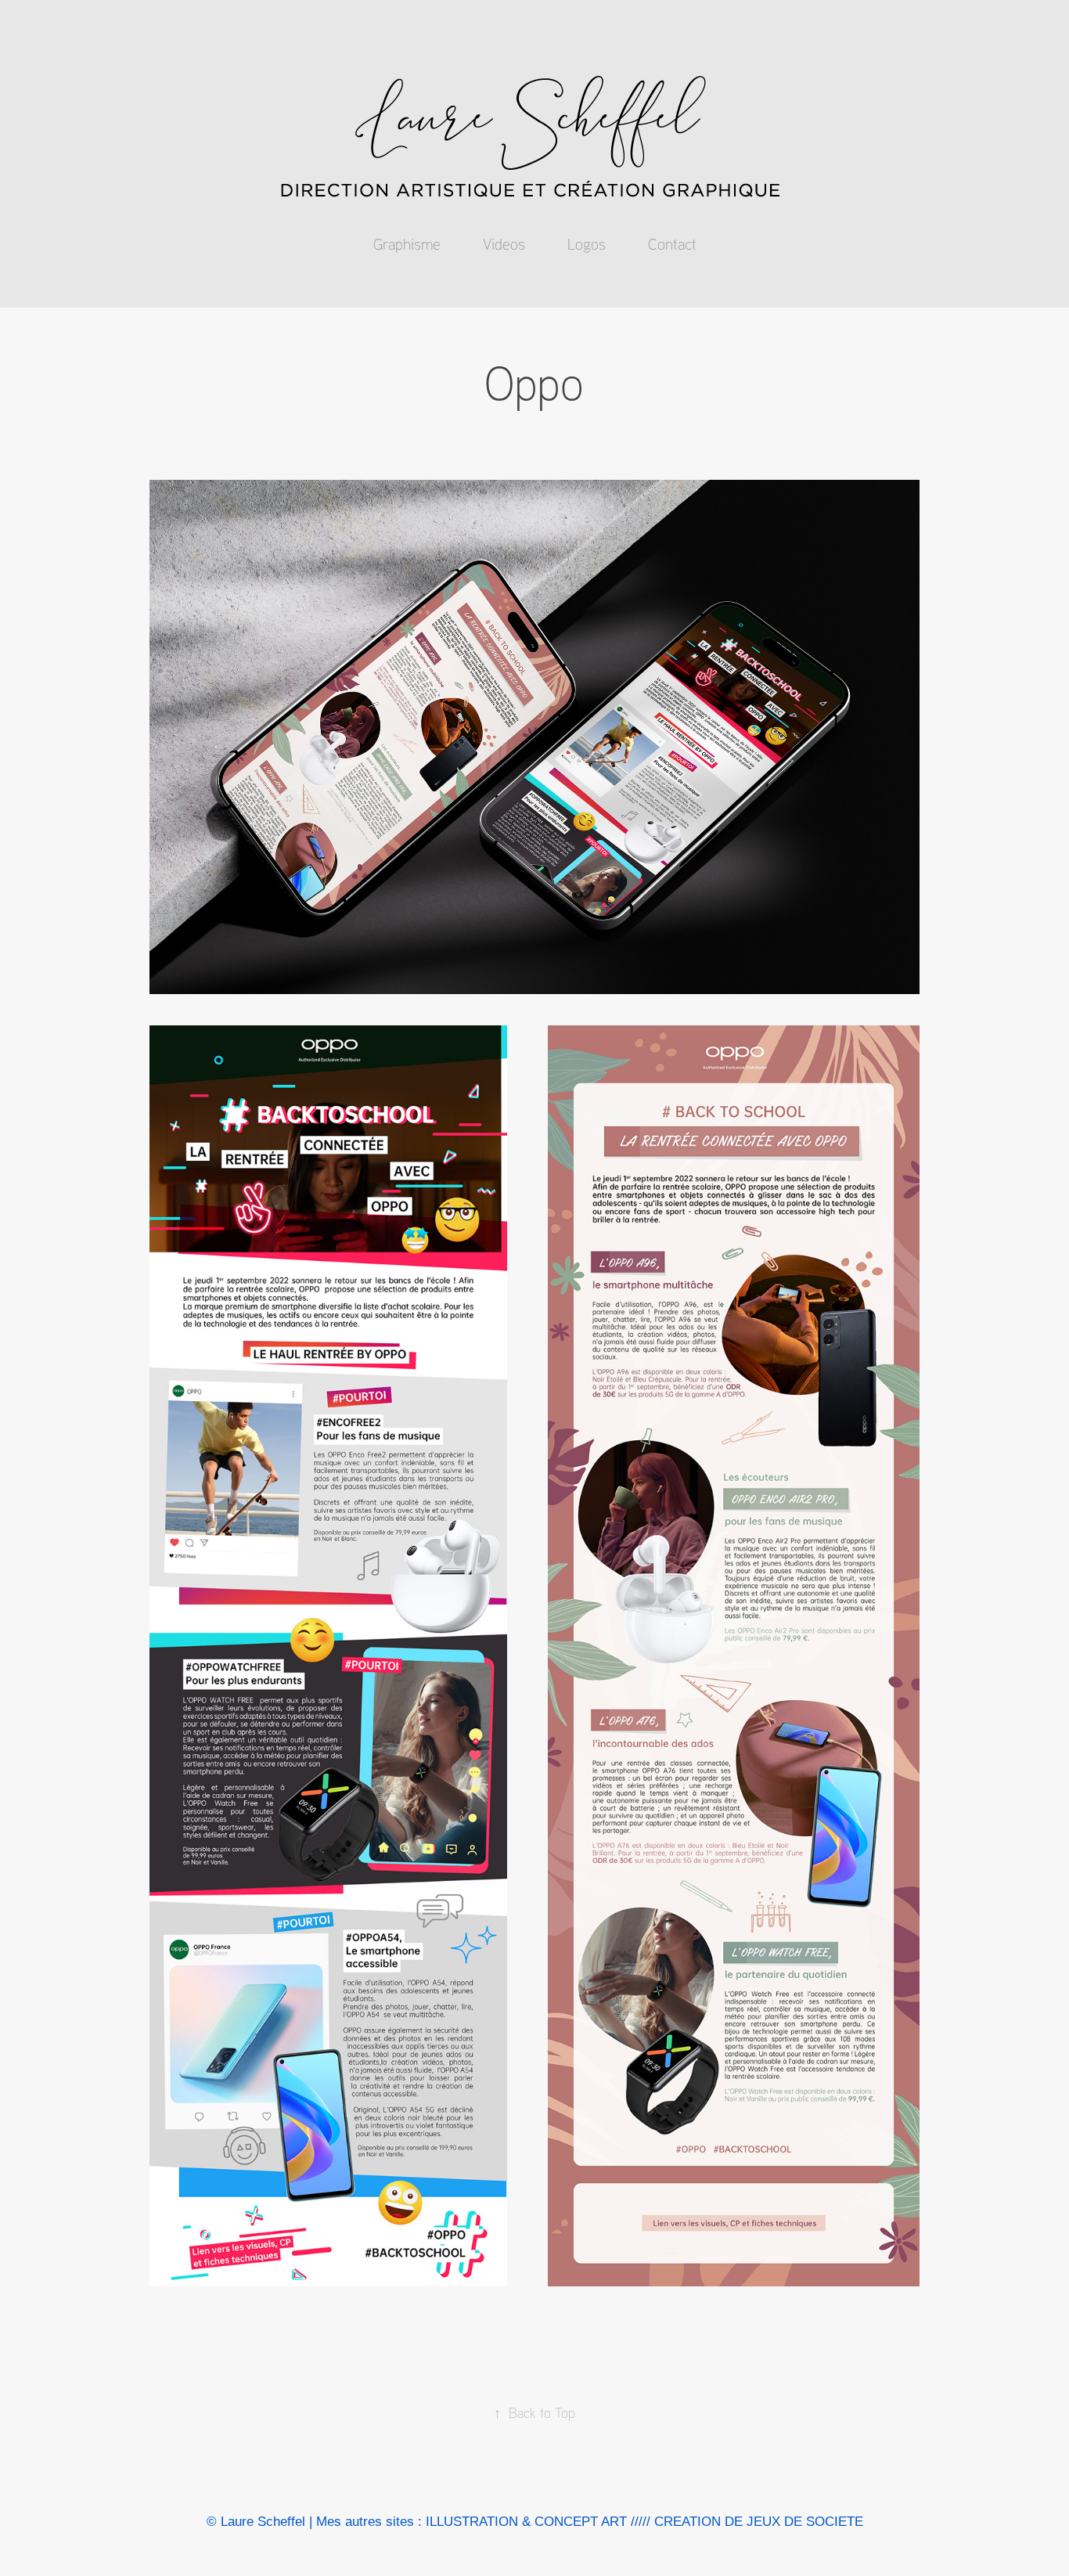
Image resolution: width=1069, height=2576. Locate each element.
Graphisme (407, 244)
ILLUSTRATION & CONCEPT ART (526, 2522)
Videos (504, 244)
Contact (672, 244)
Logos (587, 244)
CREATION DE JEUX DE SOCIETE (759, 2522)
